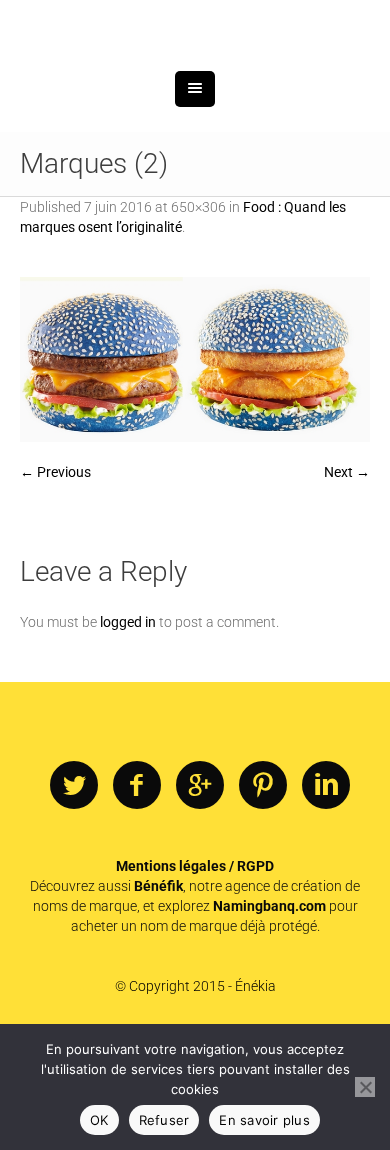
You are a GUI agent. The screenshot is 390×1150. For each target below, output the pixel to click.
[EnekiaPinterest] (263, 890)
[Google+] (200, 890)
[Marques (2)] (195, 463)
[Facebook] (137, 890)
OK (99, 1120)
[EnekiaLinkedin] (326, 890)
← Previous (55, 576)
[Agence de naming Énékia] (195, 77)
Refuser (164, 1120)
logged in (128, 726)
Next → (347, 576)
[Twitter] (74, 890)
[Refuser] (365, 1087)
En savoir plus (264, 1120)
